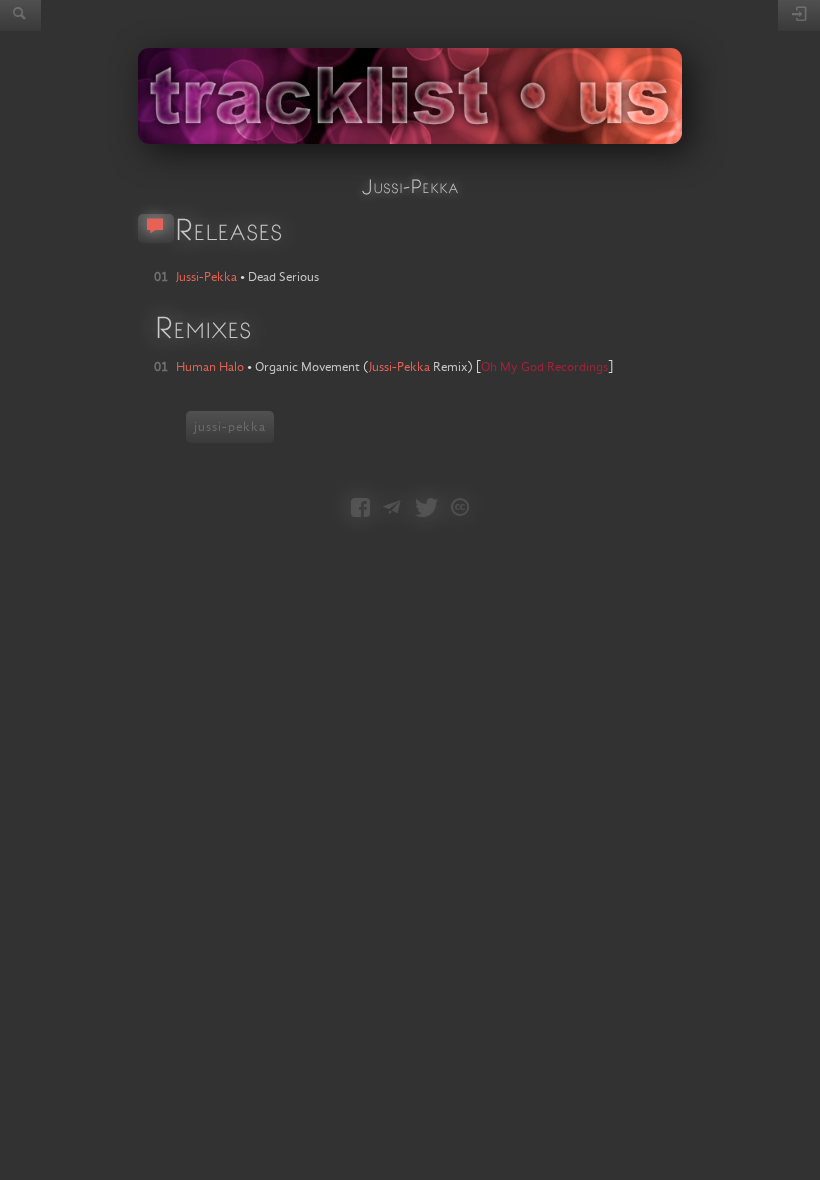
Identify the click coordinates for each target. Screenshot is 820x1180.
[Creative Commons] (460, 509)
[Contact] (392, 509)
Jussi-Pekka (399, 367)
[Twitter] (426, 509)
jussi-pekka (230, 427)
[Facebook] (360, 509)
